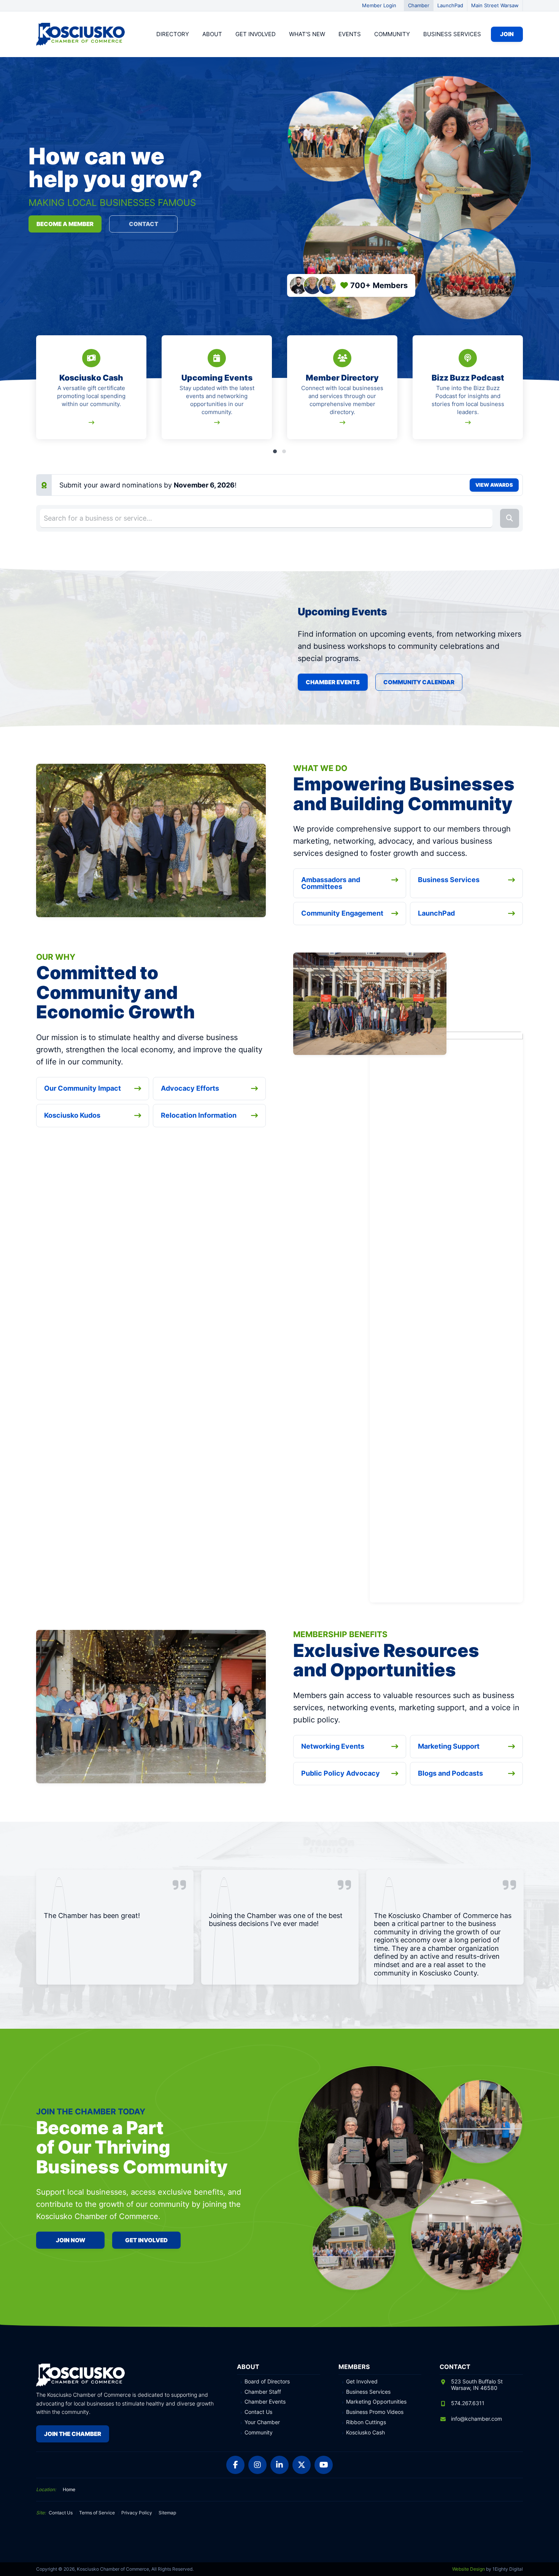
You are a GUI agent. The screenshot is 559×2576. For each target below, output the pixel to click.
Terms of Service (97, 2513)
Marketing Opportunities (376, 2402)
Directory (173, 34)
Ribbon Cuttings (366, 2422)
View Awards (494, 485)
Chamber (419, 5)
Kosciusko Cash (365, 2433)
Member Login (379, 5)
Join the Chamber (73, 2434)
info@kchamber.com (476, 2419)
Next (521, 392)
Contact (144, 224)
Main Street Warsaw (495, 5)
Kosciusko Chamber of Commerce (82, 34)
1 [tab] (275, 451)
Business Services (452, 34)
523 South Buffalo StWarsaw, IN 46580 (477, 2385)
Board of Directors (267, 2382)
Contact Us (258, 2412)
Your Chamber (262, 2422)
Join (507, 34)
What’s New (307, 34)
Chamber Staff (263, 2392)
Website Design (468, 2569)
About (212, 34)
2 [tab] (284, 451)
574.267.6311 (468, 2403)
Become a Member (65, 224)
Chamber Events (333, 682)
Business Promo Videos (375, 2412)
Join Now (71, 2240)
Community (392, 34)
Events (350, 34)
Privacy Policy (137, 2513)
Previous (38, 392)
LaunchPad (450, 5)
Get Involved (256, 34)
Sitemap (167, 2513)
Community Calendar (419, 682)
